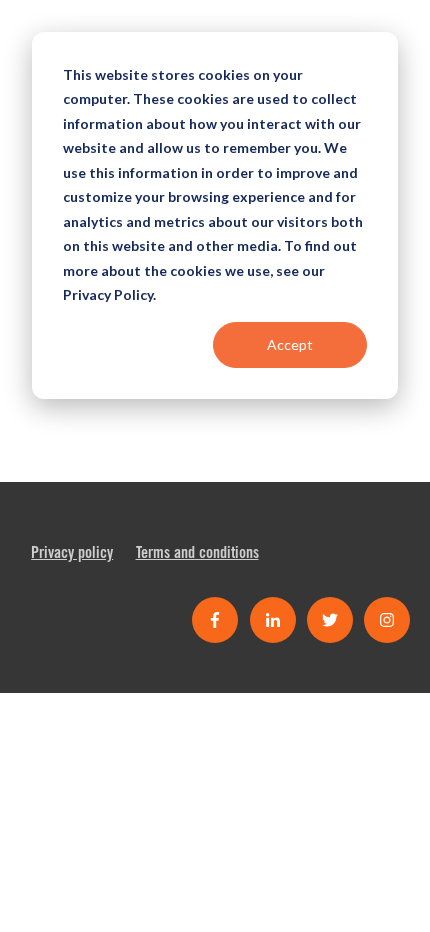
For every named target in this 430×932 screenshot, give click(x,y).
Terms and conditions (197, 554)
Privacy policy (72, 554)
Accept (290, 344)
